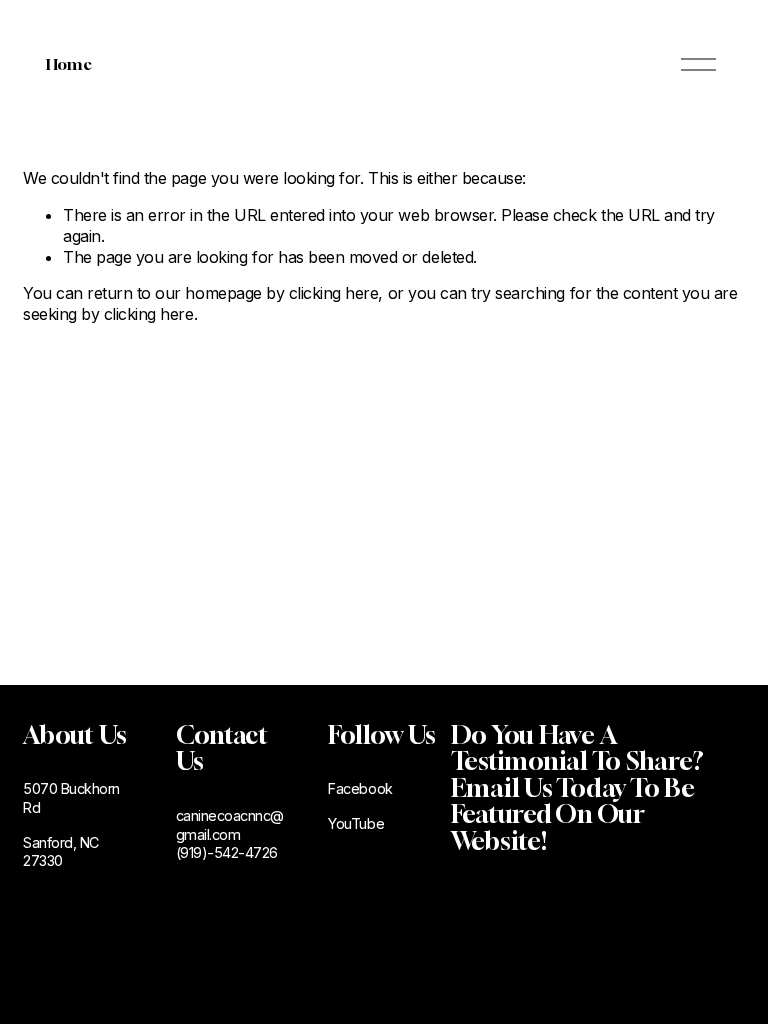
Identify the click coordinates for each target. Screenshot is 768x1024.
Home (68, 64)
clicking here (334, 293)
